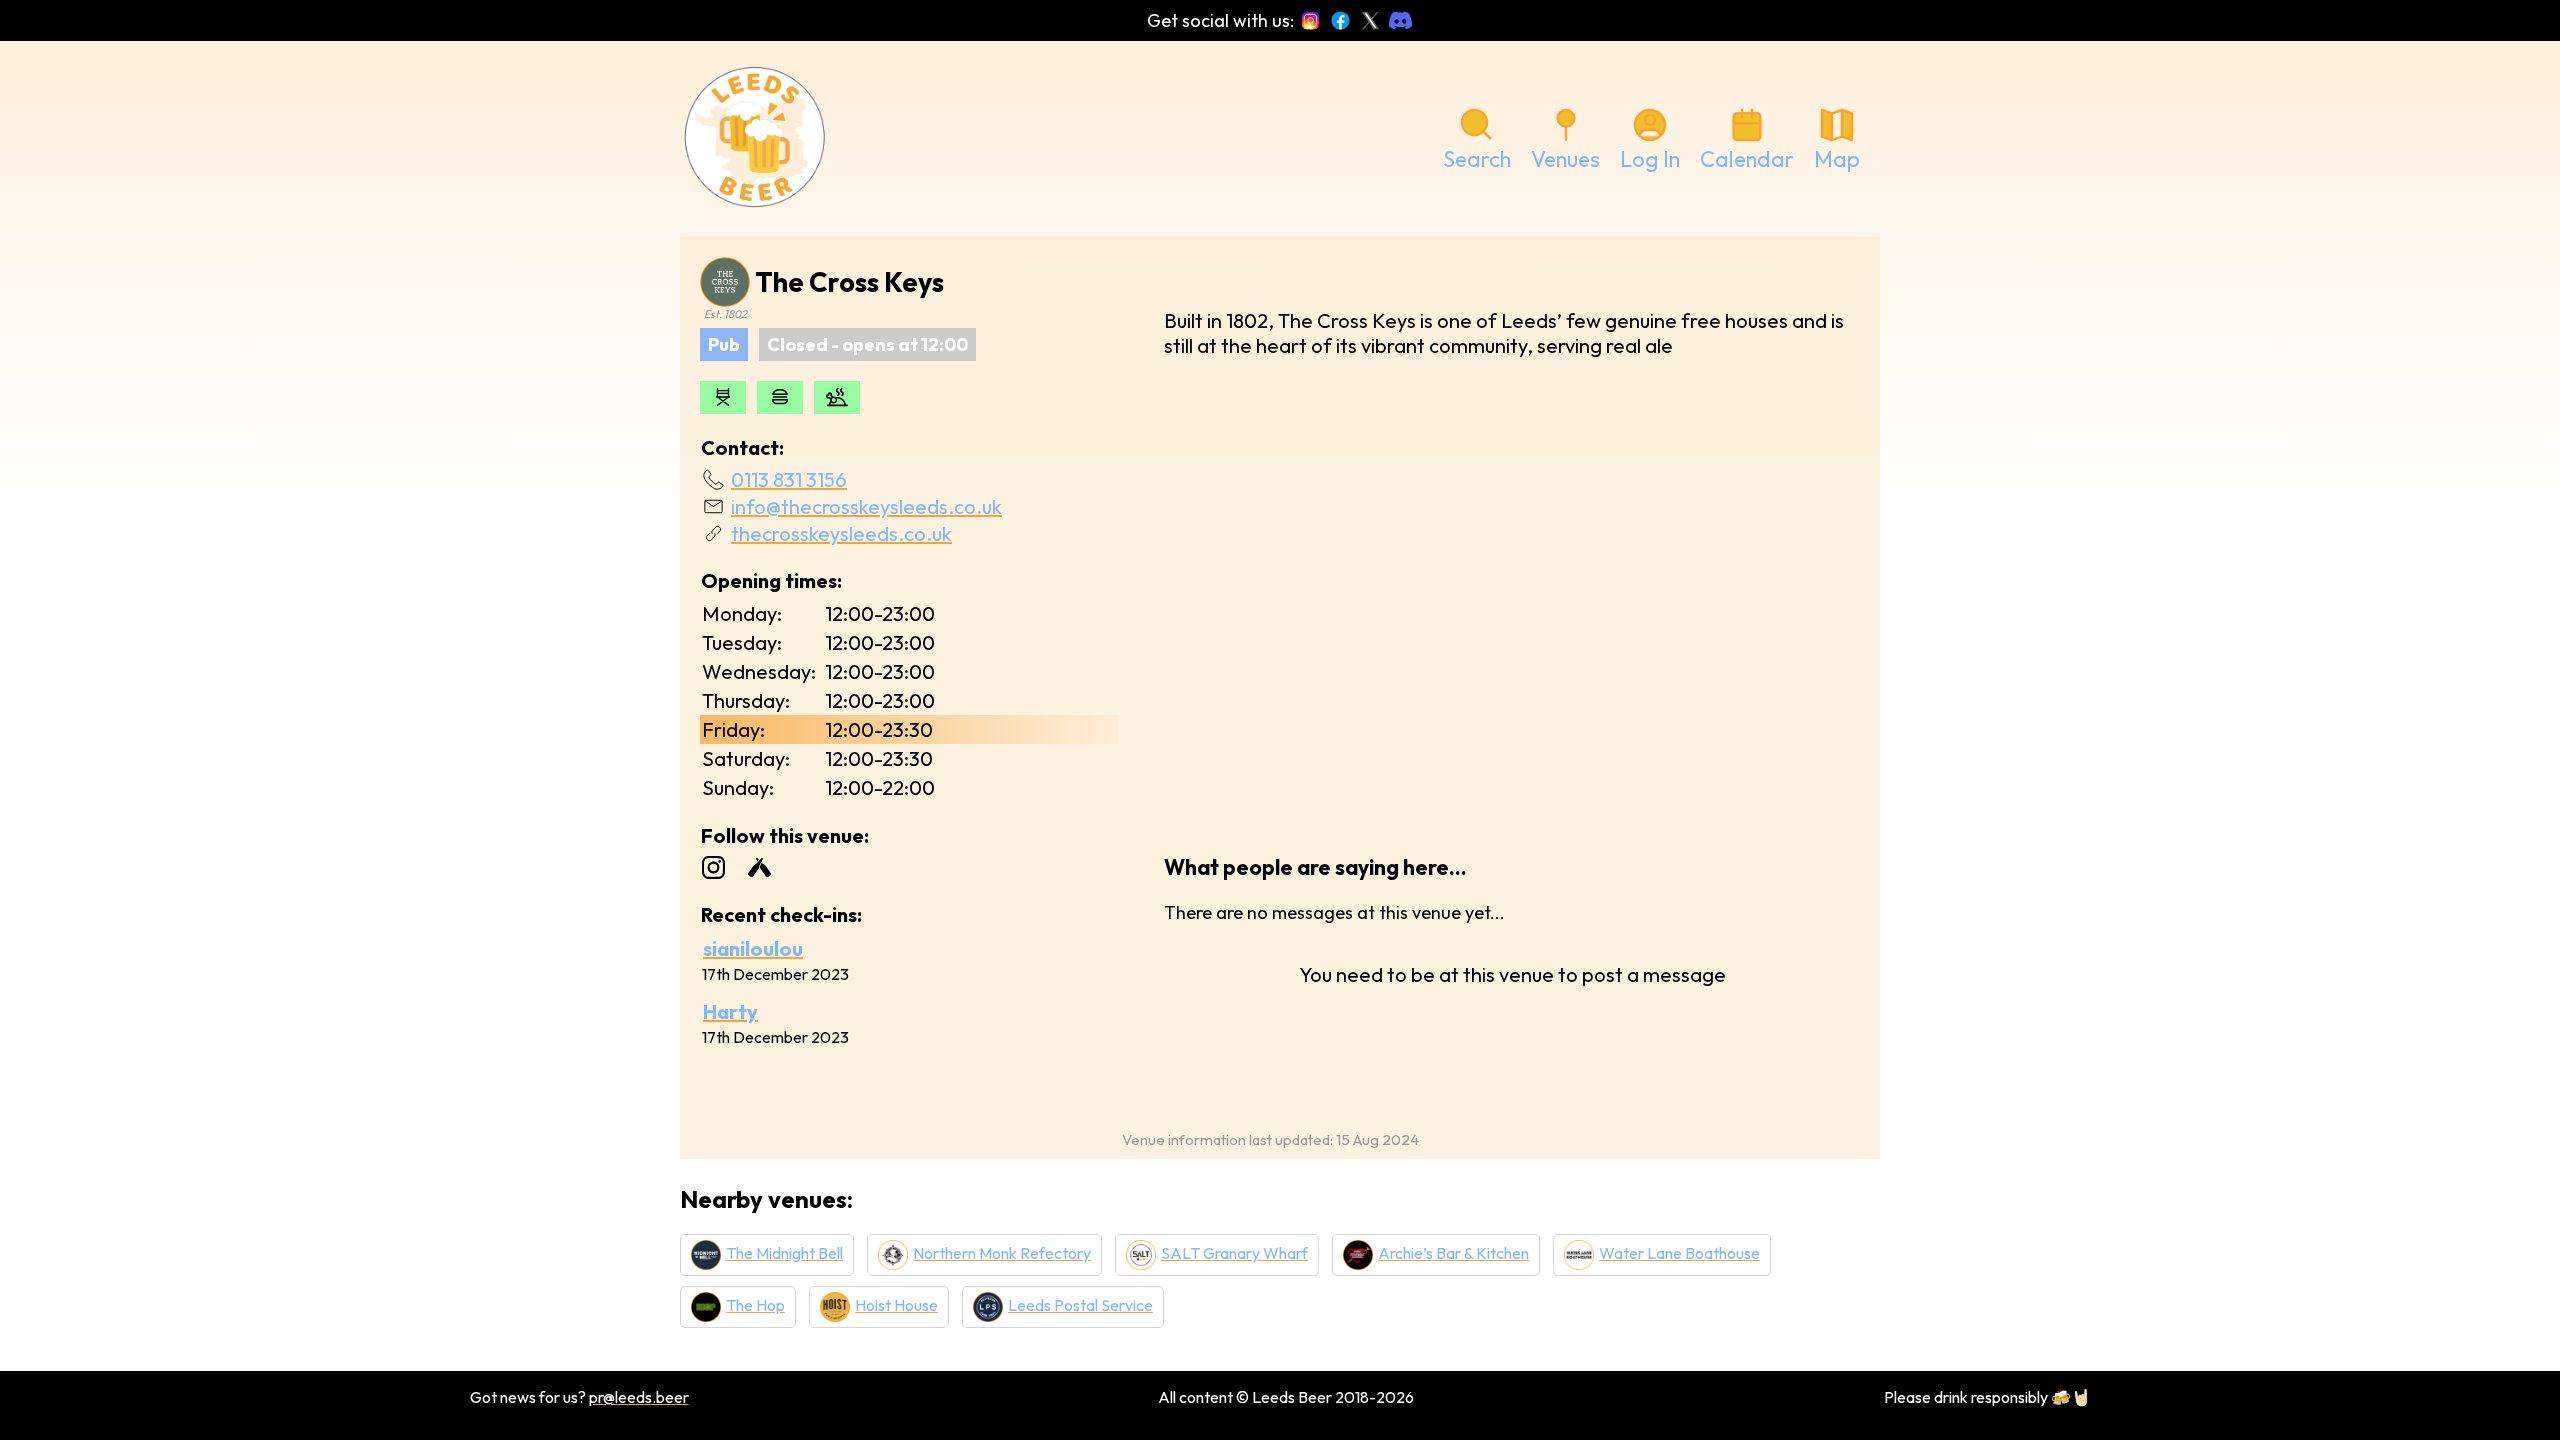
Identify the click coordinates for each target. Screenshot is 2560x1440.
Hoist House (896, 1305)
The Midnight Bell (784, 1253)
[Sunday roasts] (837, 397)
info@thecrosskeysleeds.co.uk (866, 506)
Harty (730, 1011)
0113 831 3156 (789, 479)
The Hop (755, 1305)
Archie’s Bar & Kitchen (1453, 1253)
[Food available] (780, 397)
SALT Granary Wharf (1234, 1253)
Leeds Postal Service (1080, 1305)
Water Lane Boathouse (1679, 1253)
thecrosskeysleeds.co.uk (841, 533)
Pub (724, 344)
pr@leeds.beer (639, 1397)
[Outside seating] (723, 397)
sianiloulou (753, 948)
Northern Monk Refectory (1002, 1253)
